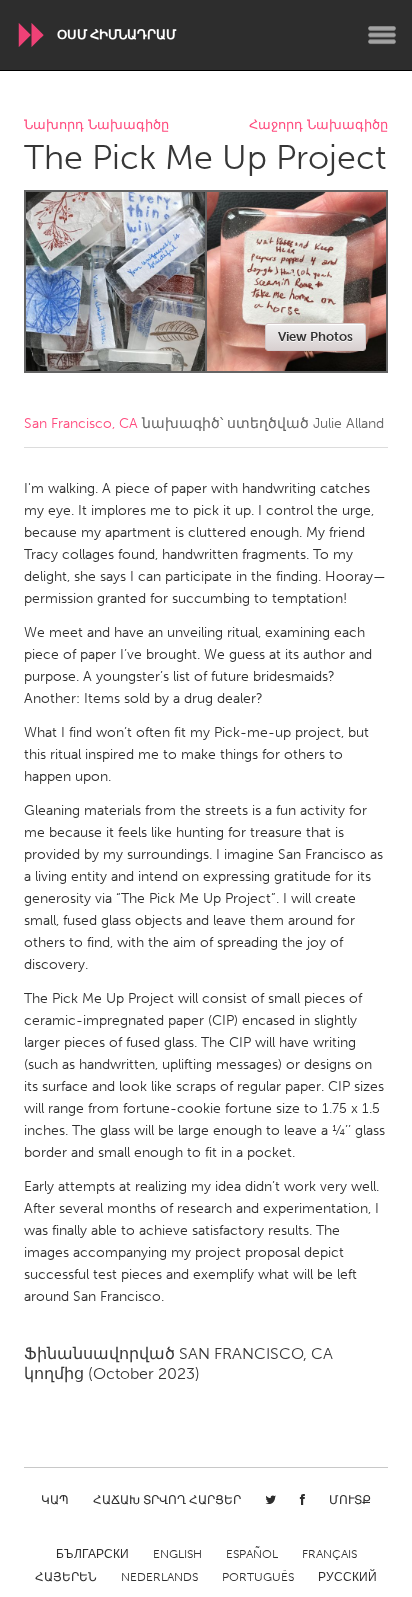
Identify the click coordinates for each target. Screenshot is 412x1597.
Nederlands (159, 1577)
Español (252, 1554)
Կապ (55, 1500)
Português (258, 1577)
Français (329, 1554)
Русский (347, 1577)
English (177, 1554)
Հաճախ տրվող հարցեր (167, 1500)
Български (92, 1554)
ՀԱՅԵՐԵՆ (66, 1577)
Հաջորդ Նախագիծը (318, 125)
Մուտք (350, 1500)
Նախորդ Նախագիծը (96, 125)
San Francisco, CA (81, 423)
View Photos (315, 336)
